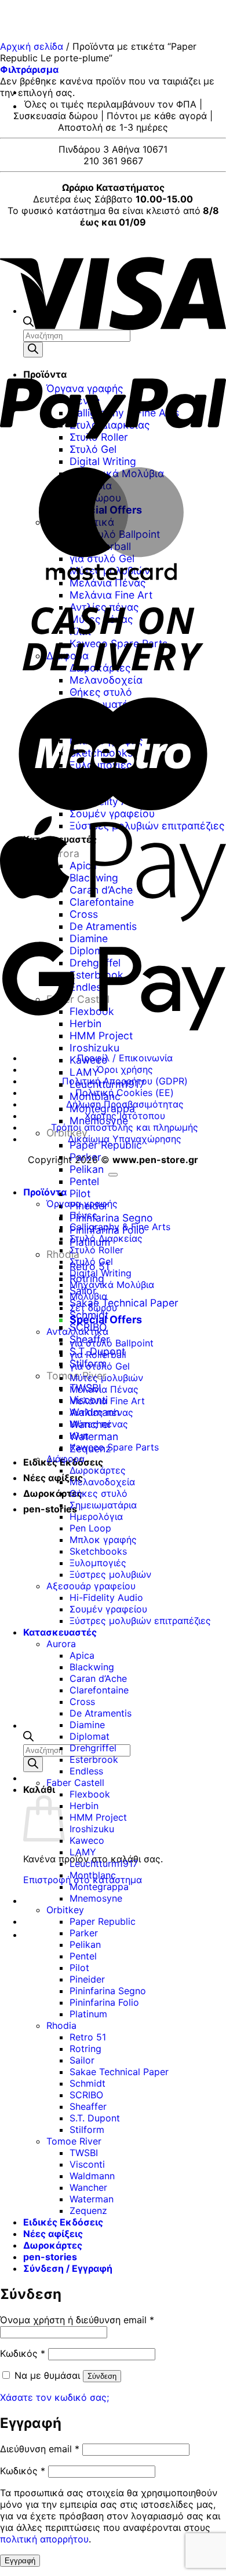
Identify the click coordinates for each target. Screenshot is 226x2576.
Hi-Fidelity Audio (106, 1597)
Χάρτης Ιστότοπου (125, 1116)
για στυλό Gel (100, 1366)
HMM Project (98, 1817)
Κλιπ (79, 1435)
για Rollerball (98, 1355)
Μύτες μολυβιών (106, 1378)
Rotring (85, 2049)
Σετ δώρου (93, 1308)
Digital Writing (101, 1273)
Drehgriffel (93, 1748)
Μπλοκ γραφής (103, 1540)
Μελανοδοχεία (102, 1482)
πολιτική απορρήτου (44, 2539)
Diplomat (90, 1736)
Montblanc (93, 1875)
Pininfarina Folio (104, 2002)
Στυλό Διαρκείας (106, 1238)
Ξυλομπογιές (98, 1563)
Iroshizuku (94, 1048)
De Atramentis (101, 1713)
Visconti (87, 2164)
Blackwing (92, 1667)
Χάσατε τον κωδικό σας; (54, 2397)
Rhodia (61, 2025)
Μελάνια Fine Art (107, 1401)
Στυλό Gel (91, 1261)
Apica (82, 1655)
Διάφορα (65, 1459)
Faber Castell (75, 1782)
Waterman (94, 1436)
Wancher (88, 2187)
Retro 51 (88, 2037)
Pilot (80, 1193)
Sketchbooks (98, 1551)
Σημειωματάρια (103, 1505)
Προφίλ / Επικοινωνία (125, 1058)
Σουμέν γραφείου (108, 1609)
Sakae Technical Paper (124, 1303)
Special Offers (106, 1320)
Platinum (88, 2014)
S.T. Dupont (95, 2118)
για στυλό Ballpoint (112, 1343)
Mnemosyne (96, 1898)
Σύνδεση (102, 2376)
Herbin (84, 1806)
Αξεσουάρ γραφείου (91, 1586)
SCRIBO (86, 2095)
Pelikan (87, 1169)
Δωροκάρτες (53, 1493)
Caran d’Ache (98, 1678)
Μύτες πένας (99, 1424)
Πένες (83, 1215)
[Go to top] (113, 1175)
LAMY (84, 1072)
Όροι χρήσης (125, 1069)
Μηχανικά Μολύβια (112, 1285)
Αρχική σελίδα (32, 46)
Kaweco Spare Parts (114, 1447)
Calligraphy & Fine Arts (120, 1227)
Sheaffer (88, 2106)
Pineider (87, 1979)
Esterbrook (94, 1759)
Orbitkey (65, 1910)
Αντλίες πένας (101, 1412)
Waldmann (92, 2176)
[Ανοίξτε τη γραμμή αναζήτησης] (28, 1738)
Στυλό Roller (96, 1250)
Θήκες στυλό (99, 1493)
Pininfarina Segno (111, 1218)
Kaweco (87, 1840)
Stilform (87, 2130)
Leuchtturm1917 (104, 1863)
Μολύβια (88, 1296)
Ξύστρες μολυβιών (110, 1574)
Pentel (84, 1181)
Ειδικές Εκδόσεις (63, 2222)
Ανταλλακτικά (77, 1331)
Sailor (82, 2060)
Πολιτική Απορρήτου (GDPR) (125, 1081)
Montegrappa (99, 1887)
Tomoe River (74, 2141)
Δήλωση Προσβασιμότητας (125, 1104)
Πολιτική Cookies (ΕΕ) (125, 1093)
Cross (82, 1702)
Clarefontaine (99, 1690)
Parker (85, 1157)
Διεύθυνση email (40, 2449)
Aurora (61, 1644)
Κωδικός (23, 2353)
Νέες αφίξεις (53, 1478)
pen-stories (50, 1509)
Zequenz (88, 2210)
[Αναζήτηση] (33, 1764)
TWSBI (84, 2153)
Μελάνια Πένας (104, 1389)
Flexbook (90, 1794)
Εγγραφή (20, 2561)
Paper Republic (106, 1145)
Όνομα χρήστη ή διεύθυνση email (77, 2320)
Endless (86, 1771)
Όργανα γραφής (82, 1204)
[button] (29, 69)
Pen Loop (90, 1528)
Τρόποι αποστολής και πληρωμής (125, 1127)
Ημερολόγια (96, 1516)
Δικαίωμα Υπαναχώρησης (125, 1139)
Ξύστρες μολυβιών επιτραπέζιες (140, 1621)
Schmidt (88, 2083)
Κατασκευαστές (60, 1632)
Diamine (87, 1725)
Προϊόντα (45, 1192)
